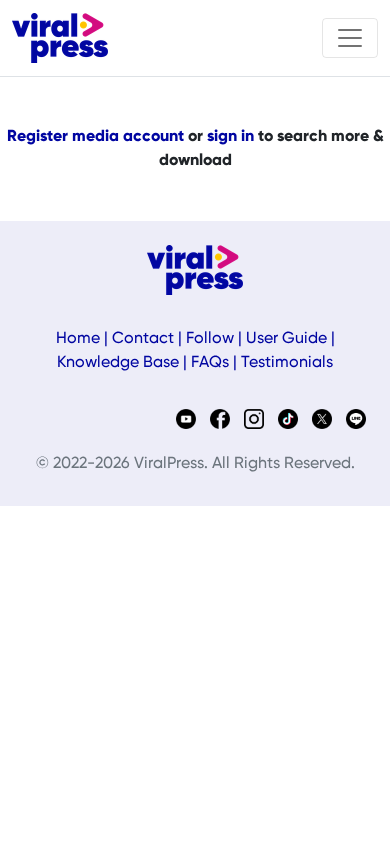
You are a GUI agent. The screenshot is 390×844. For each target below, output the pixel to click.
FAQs (210, 363)
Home (78, 339)
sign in (230, 137)
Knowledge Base (118, 363)
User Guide (286, 339)
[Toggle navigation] (350, 38)
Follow (210, 339)
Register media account (95, 137)
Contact (143, 339)
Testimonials (287, 363)
